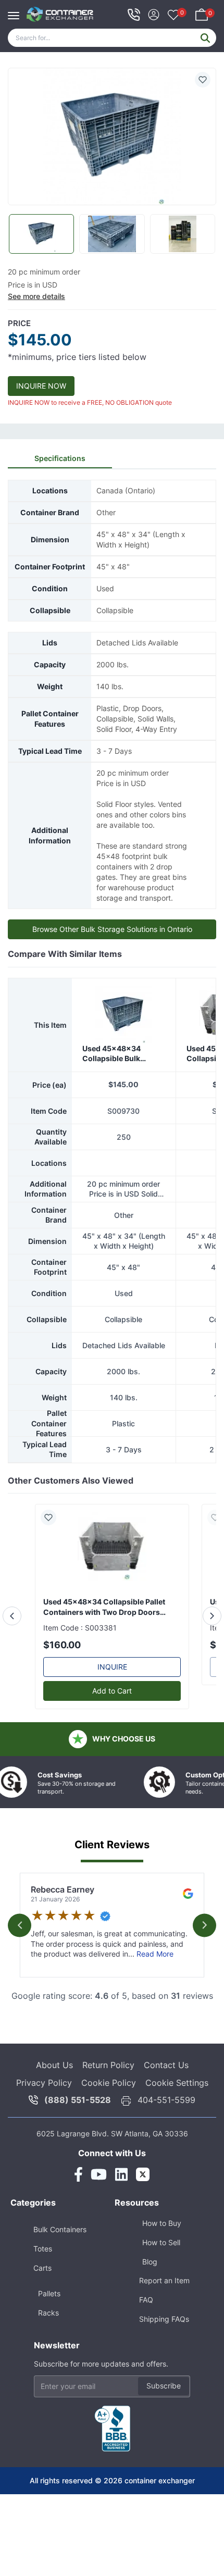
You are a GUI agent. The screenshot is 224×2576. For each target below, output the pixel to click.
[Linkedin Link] (121, 2174)
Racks (48, 2313)
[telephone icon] (134, 15)
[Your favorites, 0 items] (173, 16)
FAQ (146, 2300)
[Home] (60, 14)
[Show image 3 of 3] (183, 234)
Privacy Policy (44, 2083)
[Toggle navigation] (16, 10)
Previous (20, 1925)
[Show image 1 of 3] (41, 234)
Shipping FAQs (164, 2319)
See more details (36, 296)
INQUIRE (112, 1667)
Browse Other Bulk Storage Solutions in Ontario (112, 929)
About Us (54, 2065)
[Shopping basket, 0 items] (202, 13)
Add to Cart (112, 1691)
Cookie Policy (109, 2083)
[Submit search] (205, 38)
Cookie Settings (177, 2083)
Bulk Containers (60, 2229)
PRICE (19, 323)
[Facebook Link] (78, 2174)
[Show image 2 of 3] (112, 234)
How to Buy (162, 2223)
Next (204, 1925)
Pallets (49, 2293)
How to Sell (161, 2242)
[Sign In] (154, 13)
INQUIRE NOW (41, 386)
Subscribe (164, 2386)
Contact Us (166, 2065)
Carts (42, 2268)
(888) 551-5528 (78, 2100)
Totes (43, 2249)
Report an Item (164, 2280)
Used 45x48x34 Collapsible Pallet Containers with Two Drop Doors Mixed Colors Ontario (104, 1607)
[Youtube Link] (99, 2174)
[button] (112, 137)
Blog (150, 2262)
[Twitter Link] (143, 2174)
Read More (155, 1954)
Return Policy (108, 2065)
